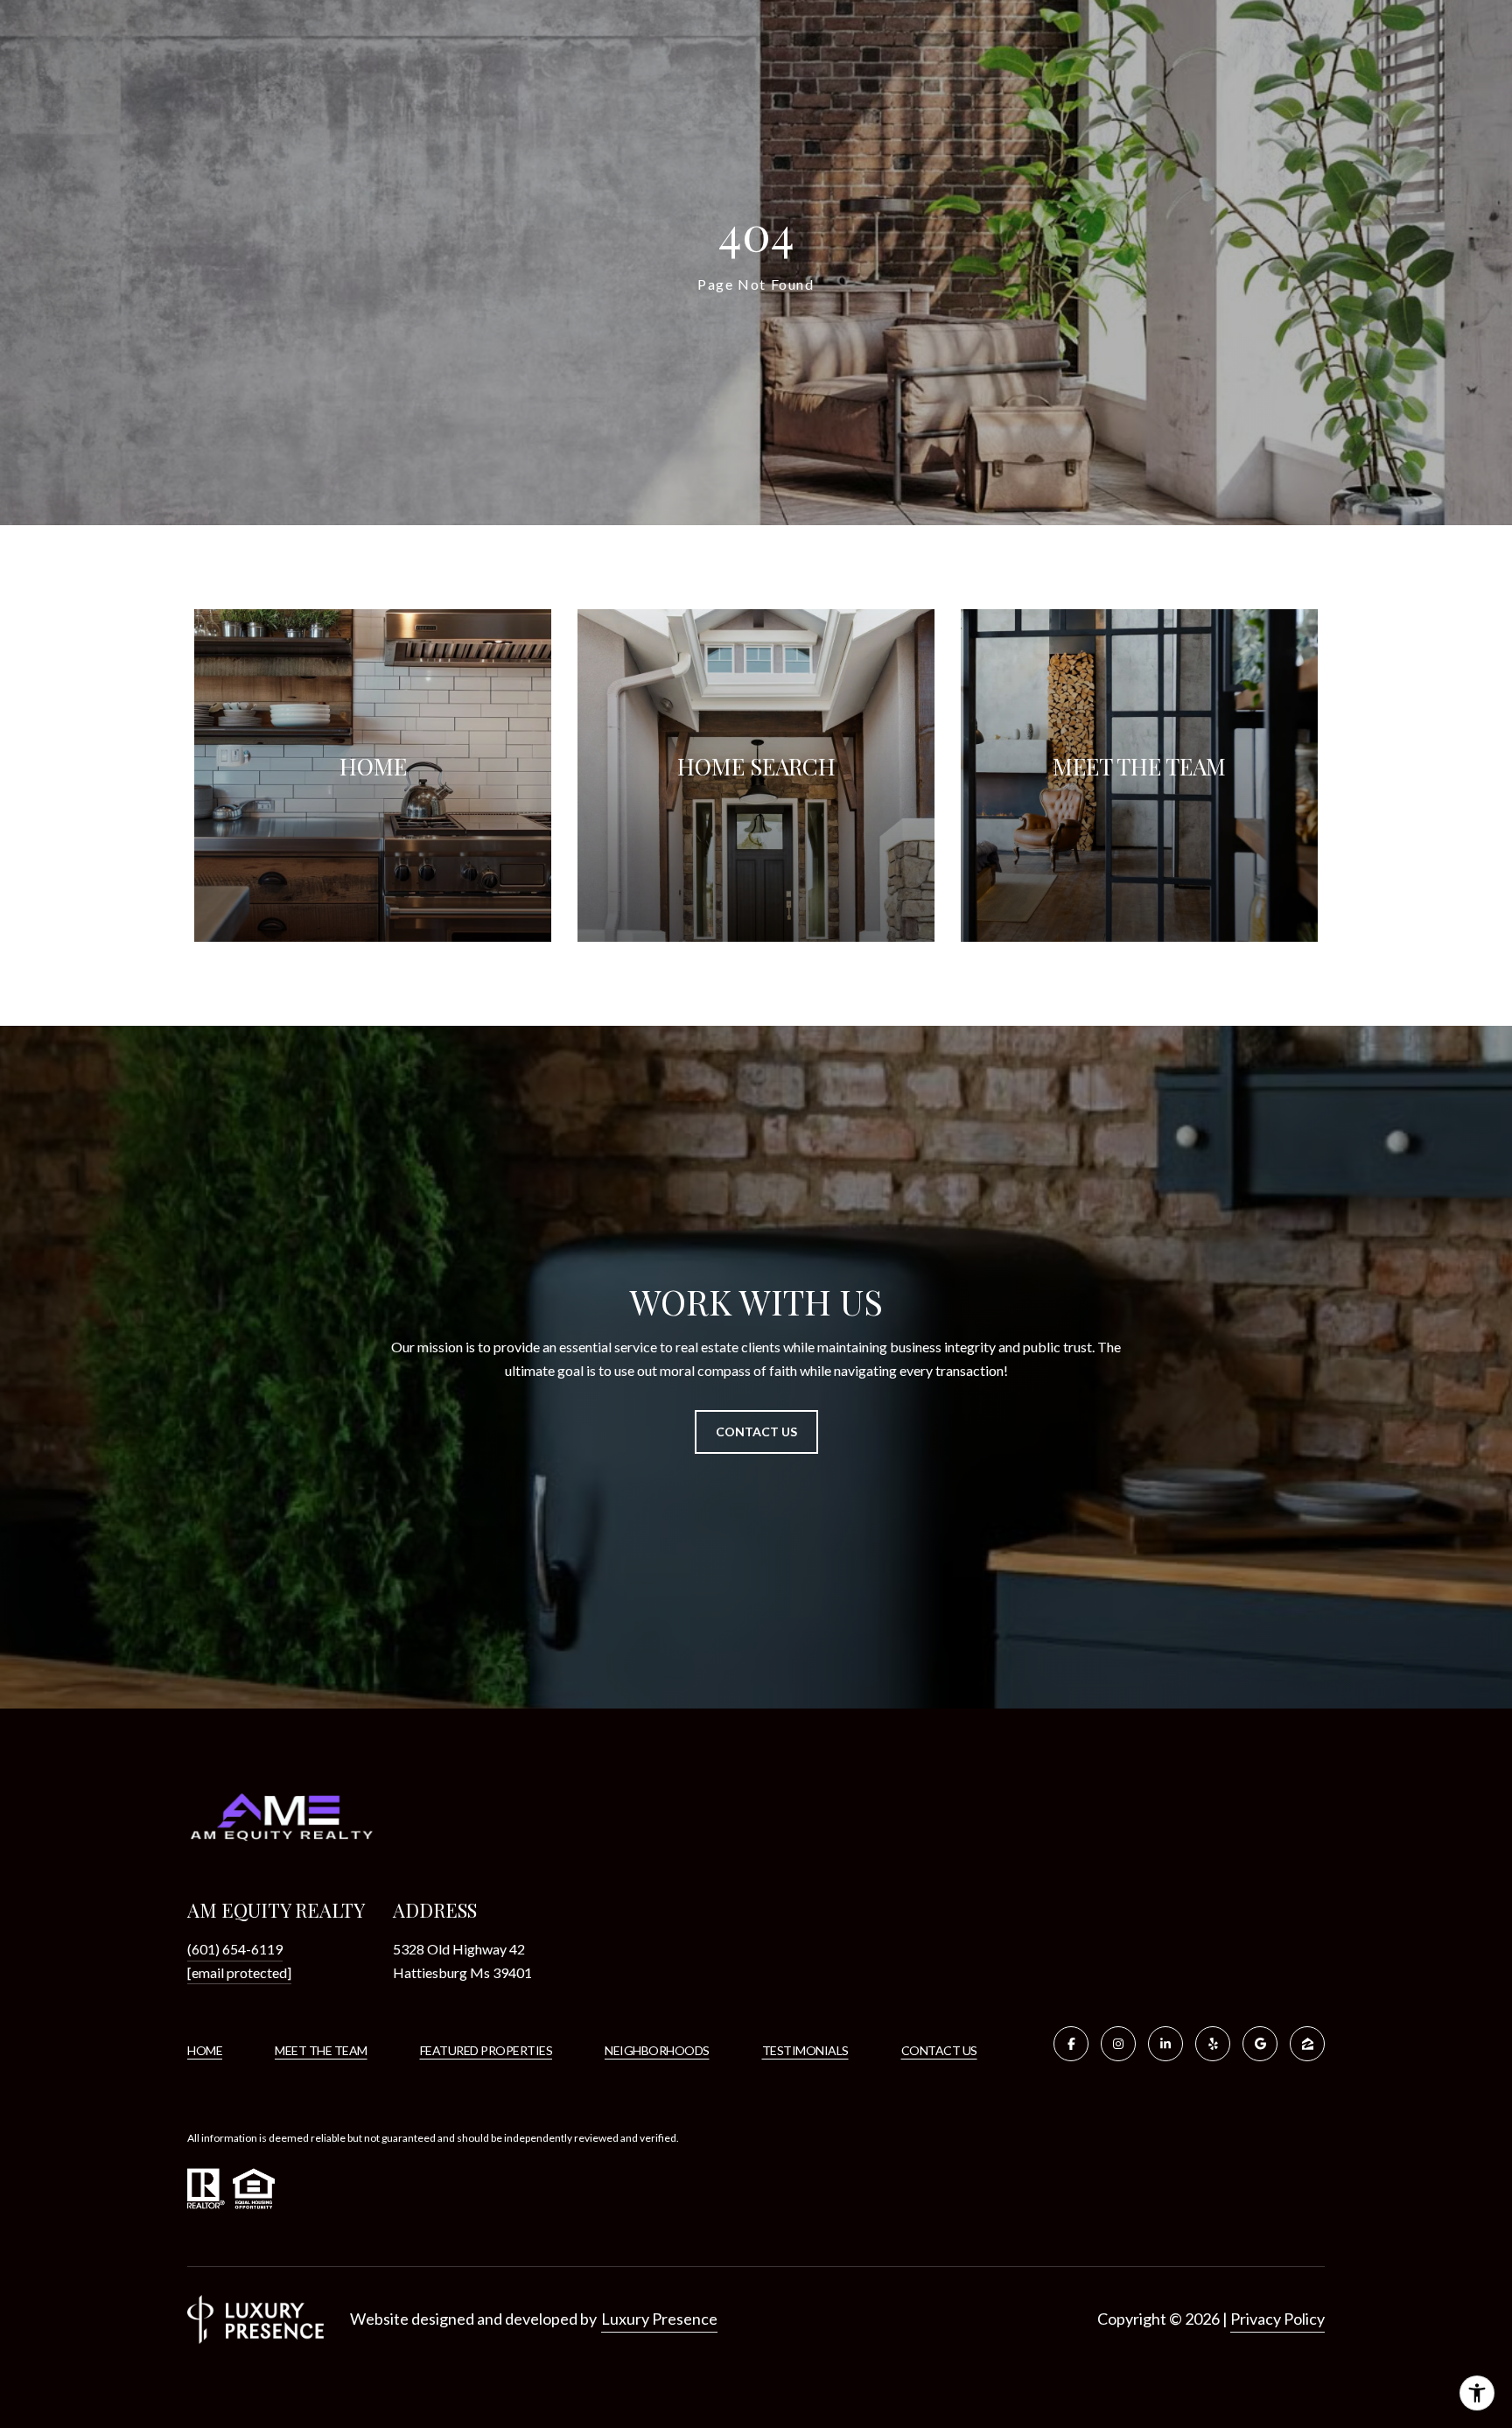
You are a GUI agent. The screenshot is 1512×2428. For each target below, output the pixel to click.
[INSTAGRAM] (1118, 2044)
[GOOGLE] (1260, 2044)
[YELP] (1213, 2044)
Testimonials (805, 2050)
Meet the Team (321, 2050)
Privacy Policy (1277, 2319)
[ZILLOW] (1307, 2044)
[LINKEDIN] (1165, 2044)
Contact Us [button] (756, 1432)
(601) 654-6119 (235, 1949)
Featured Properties (486, 2050)
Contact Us (939, 2051)
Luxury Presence (659, 2319)
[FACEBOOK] (1071, 2044)
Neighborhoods (657, 2050)
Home (205, 2050)
